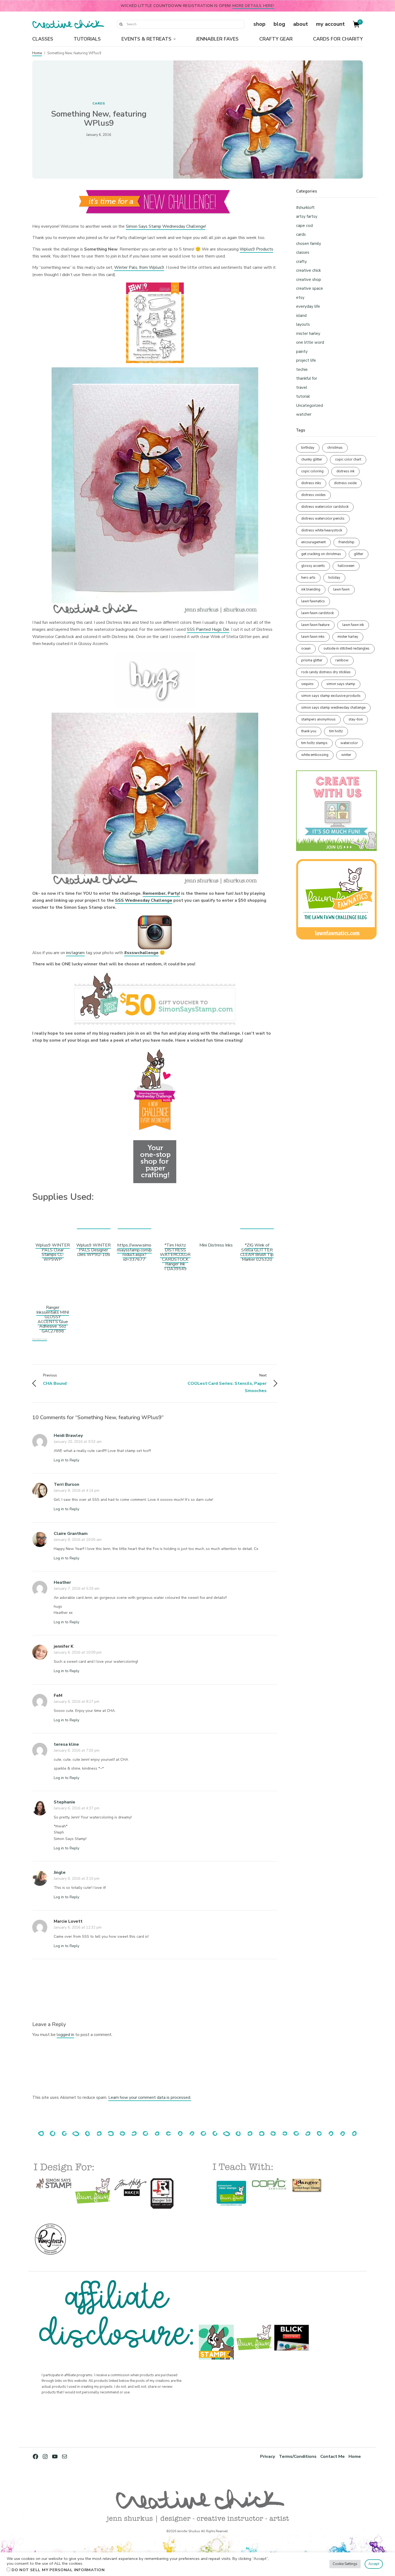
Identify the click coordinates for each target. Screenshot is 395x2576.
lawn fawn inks (313, 637)
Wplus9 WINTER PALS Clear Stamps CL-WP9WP (53, 1252)
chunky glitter (312, 459)
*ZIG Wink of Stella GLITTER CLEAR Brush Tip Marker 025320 (257, 1252)
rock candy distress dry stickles (326, 672)
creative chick (308, 270)
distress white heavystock (322, 530)
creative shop (309, 280)
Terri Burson (67, 1484)
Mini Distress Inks (216, 1245)
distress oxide (345, 483)
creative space (310, 288)
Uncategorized (310, 405)
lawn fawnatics (313, 601)
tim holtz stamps (314, 743)
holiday (334, 578)
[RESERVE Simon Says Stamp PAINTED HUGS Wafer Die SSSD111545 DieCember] (134, 1226)
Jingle (60, 1872)
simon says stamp (341, 684)
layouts (303, 324)
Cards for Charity (338, 39)
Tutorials (87, 39)
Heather (62, 1582)
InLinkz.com (40, 1339)
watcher (304, 414)
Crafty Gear (276, 39)
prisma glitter (312, 660)
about (301, 24)
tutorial (303, 396)
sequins (307, 684)
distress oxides (313, 495)
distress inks (311, 483)
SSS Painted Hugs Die (208, 629)
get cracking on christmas (321, 554)
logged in (65, 2035)
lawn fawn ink (353, 625)
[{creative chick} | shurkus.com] (68, 24)
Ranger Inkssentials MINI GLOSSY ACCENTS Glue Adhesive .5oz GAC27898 (53, 1319)
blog (279, 24)
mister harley (308, 334)
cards (99, 103)
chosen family (309, 244)
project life (306, 360)
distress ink (345, 471)
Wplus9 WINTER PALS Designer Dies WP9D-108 (94, 1250)
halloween (346, 566)
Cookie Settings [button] (345, 2564)
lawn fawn (341, 589)
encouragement (313, 542)
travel (302, 387)
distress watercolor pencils (323, 519)
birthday (308, 448)
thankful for (307, 378)
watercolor (349, 743)
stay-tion (356, 719)
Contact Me (333, 2456)
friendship (346, 542)
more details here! (253, 6)
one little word (310, 342)
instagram (75, 953)
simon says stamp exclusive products (331, 696)
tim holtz (336, 731)
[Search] (121, 24)
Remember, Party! (161, 893)
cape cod (304, 226)
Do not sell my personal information (58, 2570)
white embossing (315, 755)
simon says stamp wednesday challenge (333, 708)
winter (346, 755)
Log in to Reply (67, 1460)
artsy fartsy (307, 216)
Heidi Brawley (68, 1436)
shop (259, 24)
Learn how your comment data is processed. (150, 2097)
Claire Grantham (71, 1534)
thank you (309, 731)
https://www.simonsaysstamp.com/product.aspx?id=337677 (134, 1252)
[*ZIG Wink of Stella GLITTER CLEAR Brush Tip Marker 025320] (257, 1226)
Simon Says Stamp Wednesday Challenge (166, 226)
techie (302, 369)
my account (330, 24)
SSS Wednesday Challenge (144, 900)
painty (302, 352)
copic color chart (348, 459)
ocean (306, 648)
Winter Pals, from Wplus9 (139, 267)
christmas (335, 448)
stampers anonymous (318, 719)
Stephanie (64, 1802)
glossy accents (313, 566)
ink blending (311, 589)
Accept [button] (374, 2564)
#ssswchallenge (141, 953)
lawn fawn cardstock (317, 613)
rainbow (342, 660)
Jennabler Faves (217, 39)
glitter (359, 554)
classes (303, 252)
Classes (43, 39)
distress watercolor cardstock (325, 507)
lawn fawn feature (315, 625)
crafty (301, 262)
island (301, 316)
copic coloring (312, 471)
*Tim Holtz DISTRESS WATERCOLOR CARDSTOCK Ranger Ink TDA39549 (175, 1257)
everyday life (308, 306)
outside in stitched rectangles (346, 648)
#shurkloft (305, 208)
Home (37, 53)
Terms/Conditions (298, 2456)
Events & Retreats (146, 39)
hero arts (308, 578)
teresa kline (66, 1744)
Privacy (268, 2456)
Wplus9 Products (256, 249)
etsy (300, 298)
